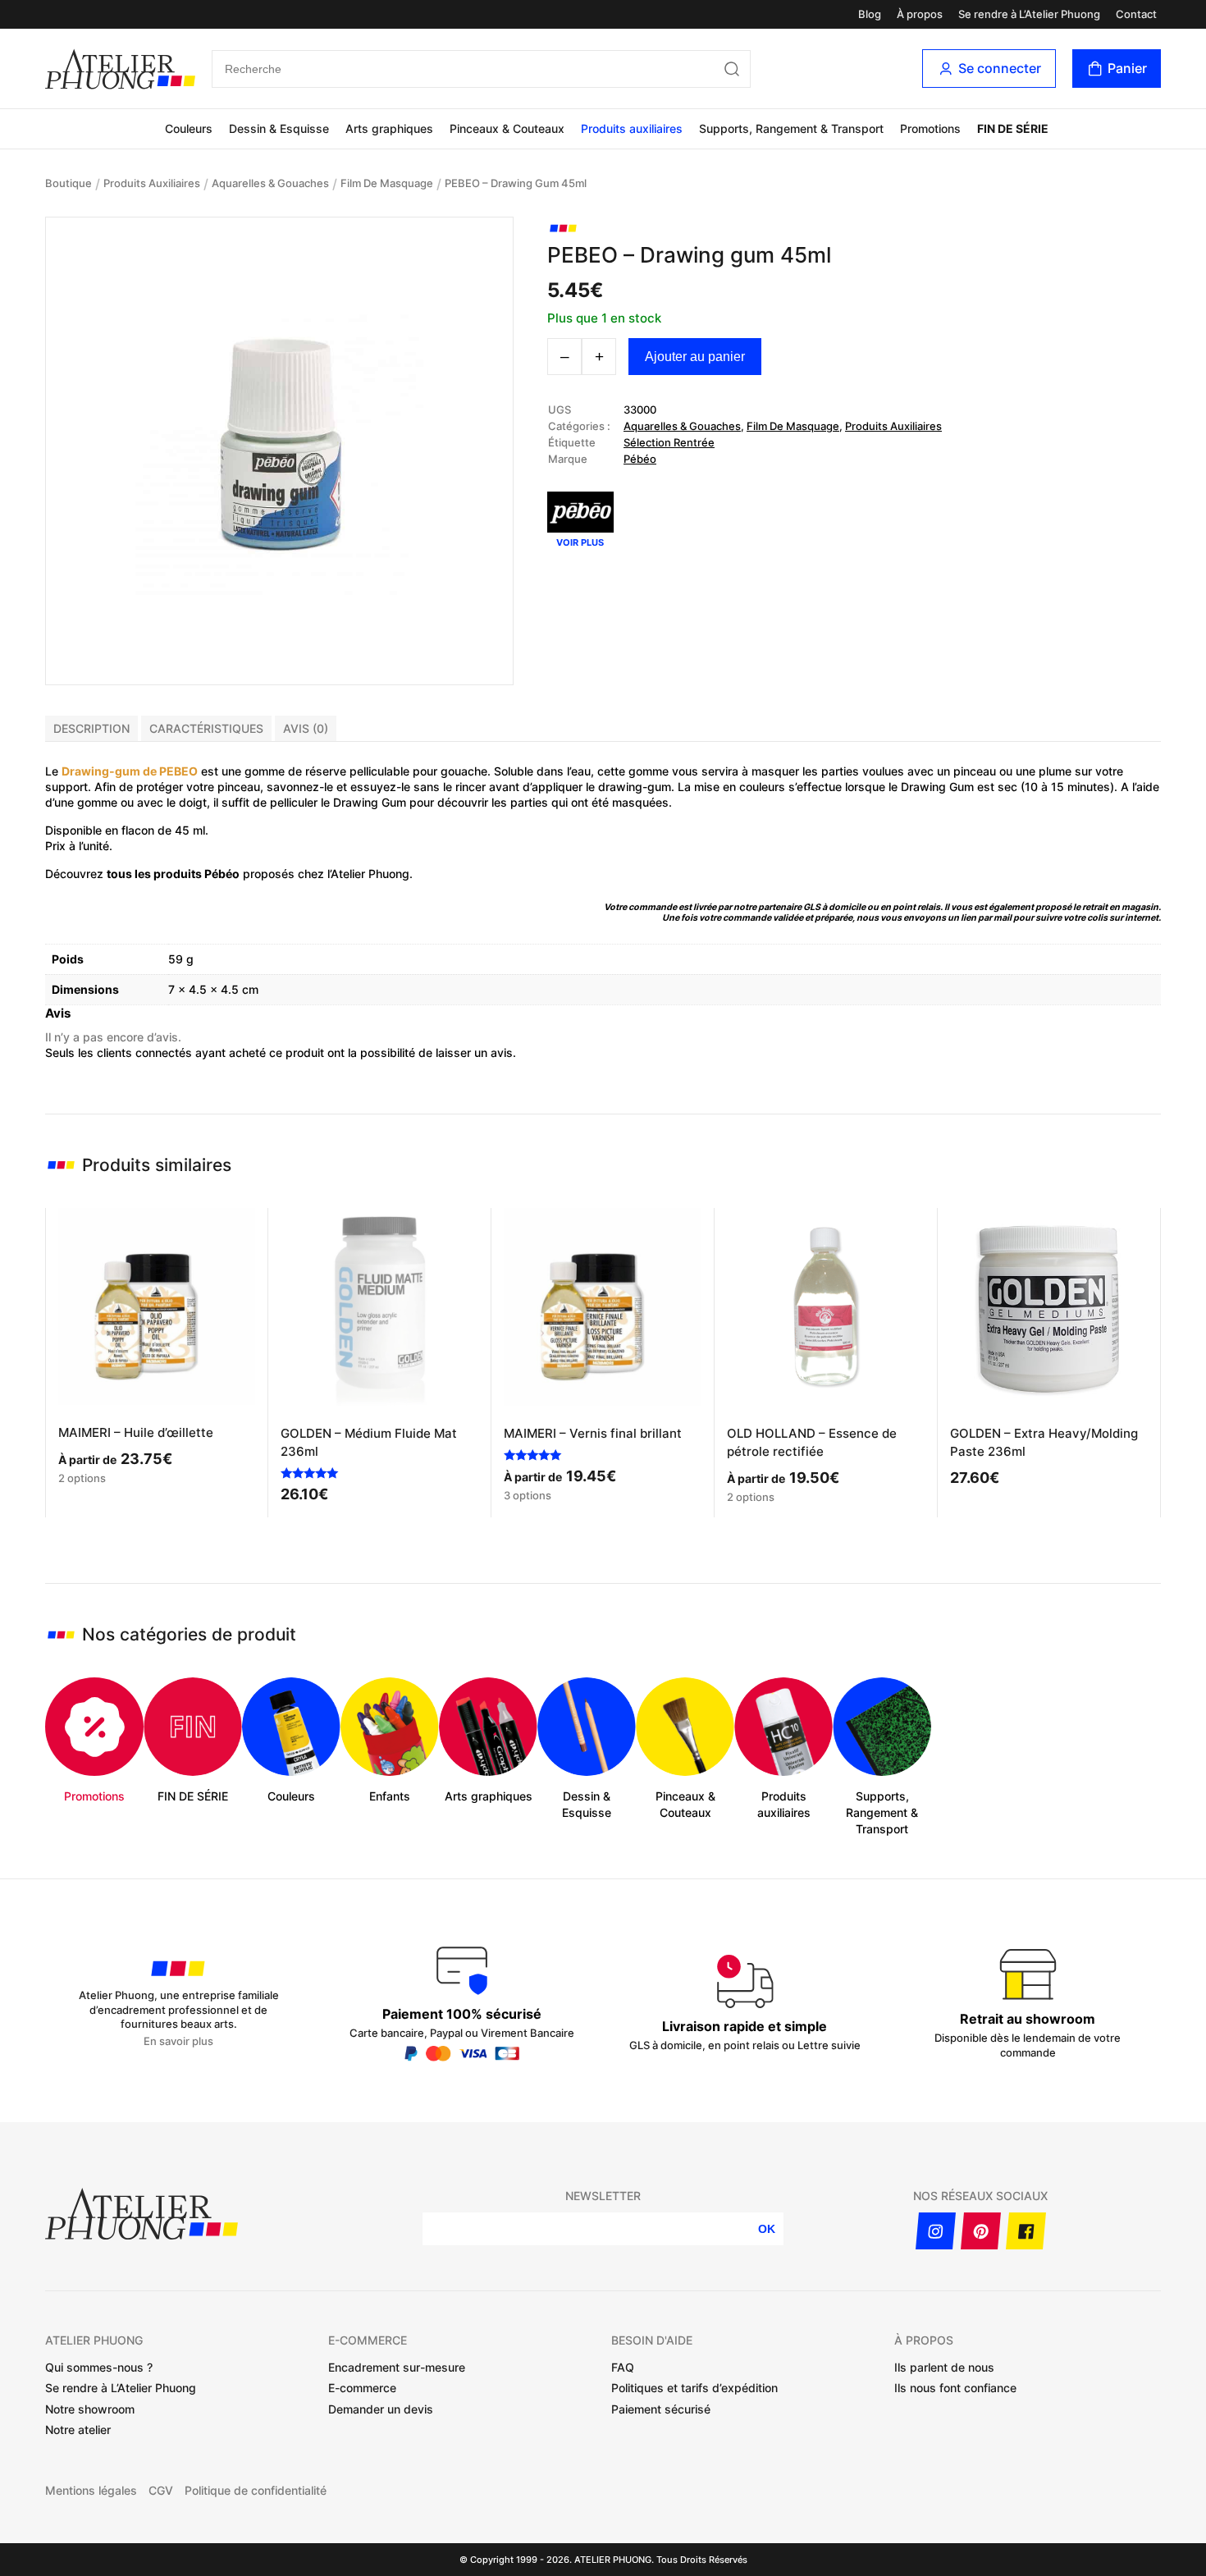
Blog (870, 14)
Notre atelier (78, 2430)
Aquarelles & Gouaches (270, 183)
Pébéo (640, 459)
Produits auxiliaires (632, 128)
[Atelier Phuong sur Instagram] (936, 2231)
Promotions (930, 128)
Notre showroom (90, 2409)
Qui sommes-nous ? (99, 2367)
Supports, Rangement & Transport (791, 128)
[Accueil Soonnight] (120, 69)
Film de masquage (387, 183)
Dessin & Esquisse (279, 128)
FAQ (623, 2367)
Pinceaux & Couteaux (507, 128)
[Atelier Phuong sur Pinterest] (981, 2231)
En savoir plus (178, 2041)
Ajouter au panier (695, 357)
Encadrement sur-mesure (397, 2367)
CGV (161, 2491)
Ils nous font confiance (955, 2388)
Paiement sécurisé (661, 2409)
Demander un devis (381, 2409)
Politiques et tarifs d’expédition (694, 2388)
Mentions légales (91, 2491)
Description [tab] (91, 728)
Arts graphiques (389, 128)
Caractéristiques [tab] (206, 728)
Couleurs (189, 128)
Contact (1136, 14)
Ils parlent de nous (944, 2367)
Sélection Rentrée (669, 442)
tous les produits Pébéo (173, 874)
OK (767, 2229)
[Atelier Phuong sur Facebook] (1026, 2231)
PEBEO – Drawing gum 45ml (516, 183)
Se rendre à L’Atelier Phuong (1029, 14)
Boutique (69, 183)
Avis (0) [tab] (306, 728)
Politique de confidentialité (256, 2491)
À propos (920, 14)
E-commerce (362, 2388)
